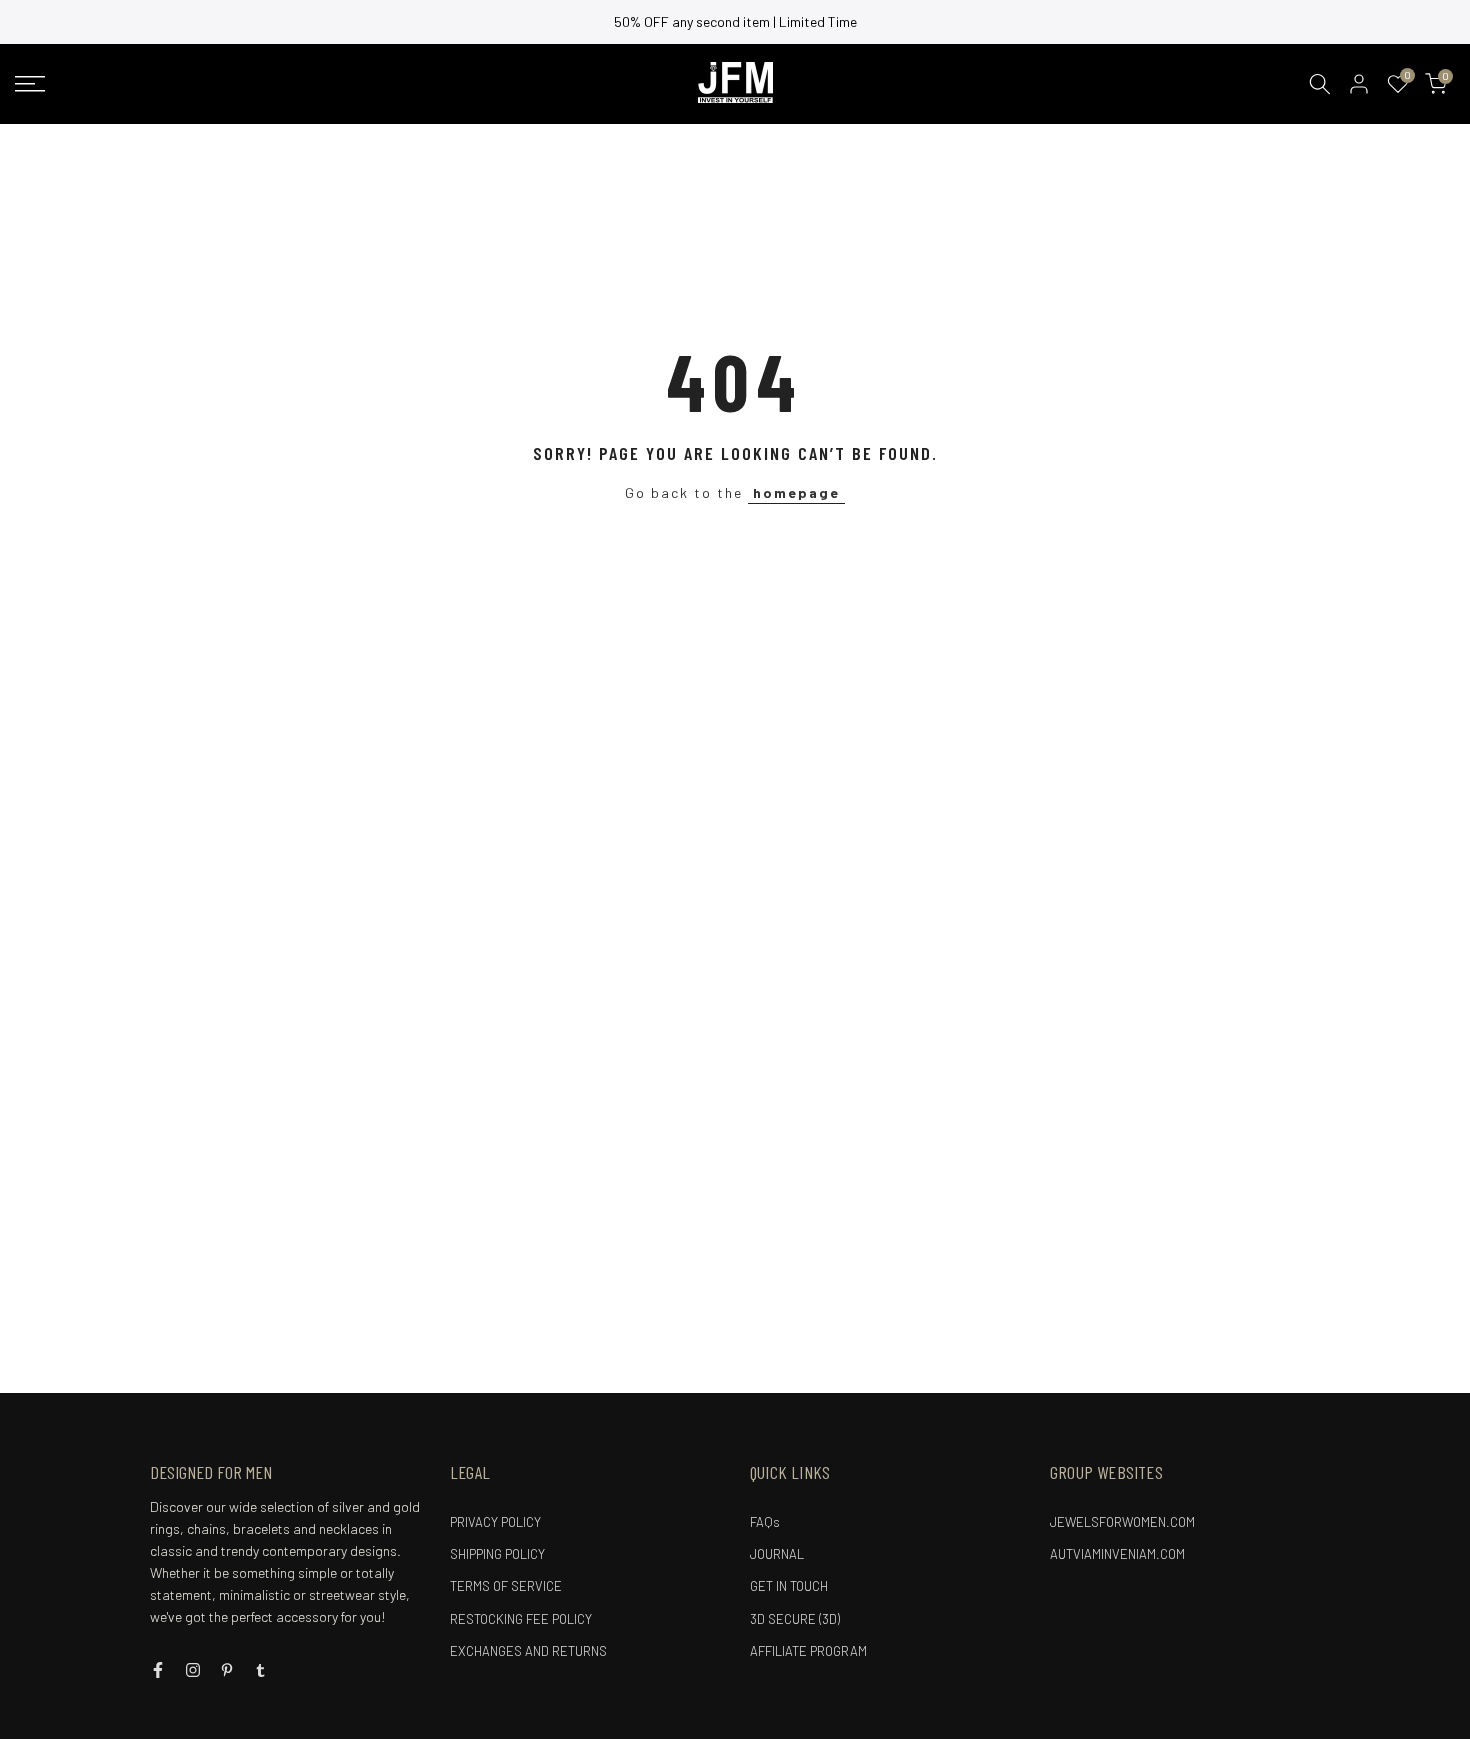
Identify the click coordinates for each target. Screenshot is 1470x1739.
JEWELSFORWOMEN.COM (1122, 1522)
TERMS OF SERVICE (506, 1586)
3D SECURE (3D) (795, 1619)
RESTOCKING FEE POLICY (521, 1619)
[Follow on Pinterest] (227, 1670)
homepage (796, 492)
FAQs (765, 1522)
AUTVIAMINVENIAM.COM (1117, 1554)
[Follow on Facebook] (158, 1670)
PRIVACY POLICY (495, 1522)
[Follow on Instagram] (193, 1670)
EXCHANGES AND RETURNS (528, 1651)
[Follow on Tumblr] (260, 1670)
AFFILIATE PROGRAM (808, 1651)
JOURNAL (777, 1554)
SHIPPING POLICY (497, 1554)
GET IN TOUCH (789, 1586)
